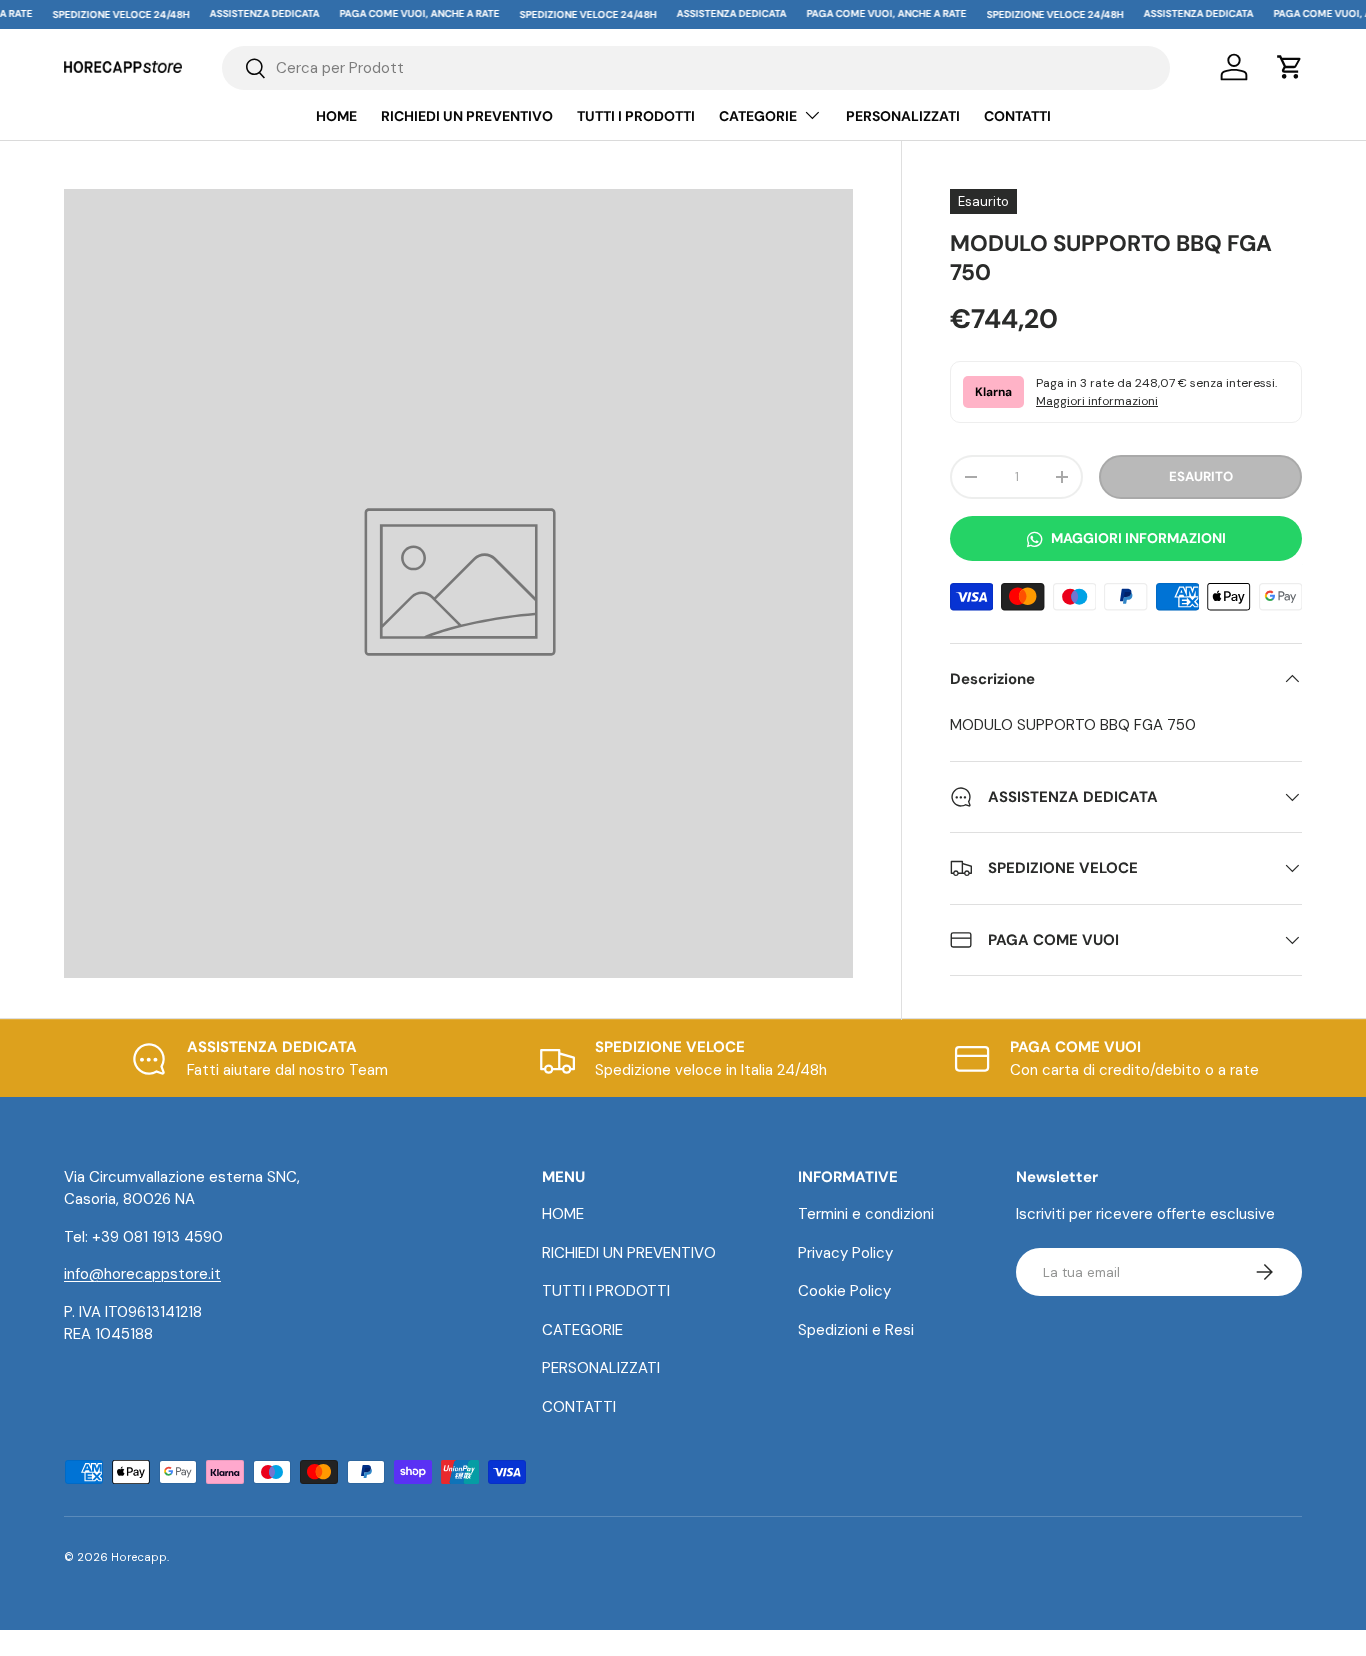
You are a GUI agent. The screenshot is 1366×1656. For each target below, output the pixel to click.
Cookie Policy (844, 1291)
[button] (1290, 67)
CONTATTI (1017, 116)
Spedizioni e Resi (856, 1330)
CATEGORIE (758, 116)
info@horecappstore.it (142, 1274)
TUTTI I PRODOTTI (636, 116)
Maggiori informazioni (1097, 401)
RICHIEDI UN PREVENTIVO (467, 116)
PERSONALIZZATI (903, 116)
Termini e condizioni (866, 1214)
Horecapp (139, 1557)
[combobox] (696, 68)
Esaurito (1201, 476)
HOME (336, 116)
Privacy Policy (845, 1253)
